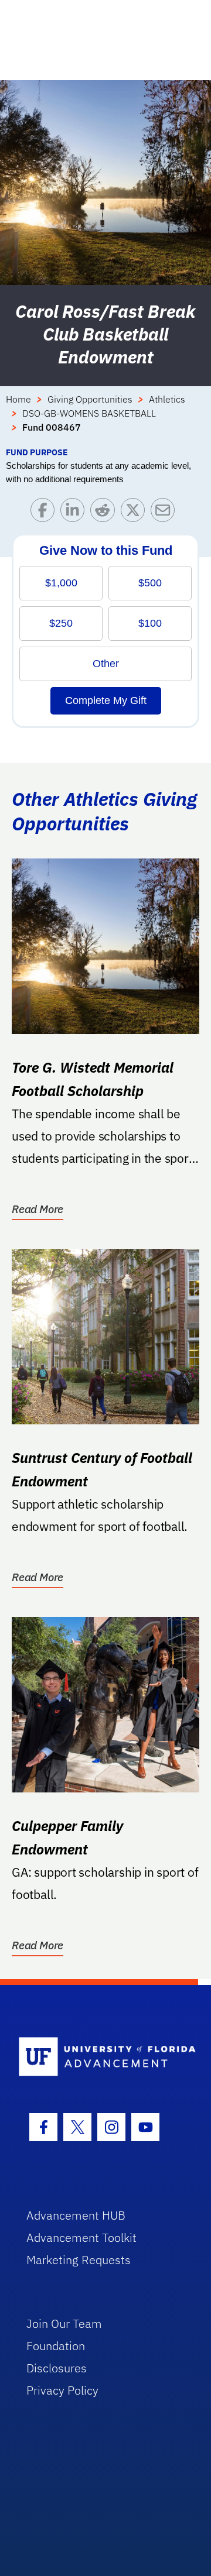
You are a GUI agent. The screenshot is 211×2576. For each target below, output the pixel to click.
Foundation (56, 2346)
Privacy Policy (62, 2390)
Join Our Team (64, 2323)
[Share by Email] (166, 513)
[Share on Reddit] (105, 513)
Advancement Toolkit (81, 2237)
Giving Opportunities (90, 399)
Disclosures (57, 2368)
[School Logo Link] (99, 2057)
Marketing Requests (79, 2260)
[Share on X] (136, 513)
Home (18, 399)
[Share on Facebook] (45, 513)
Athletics (167, 399)
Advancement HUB (76, 2215)
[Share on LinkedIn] (75, 513)
